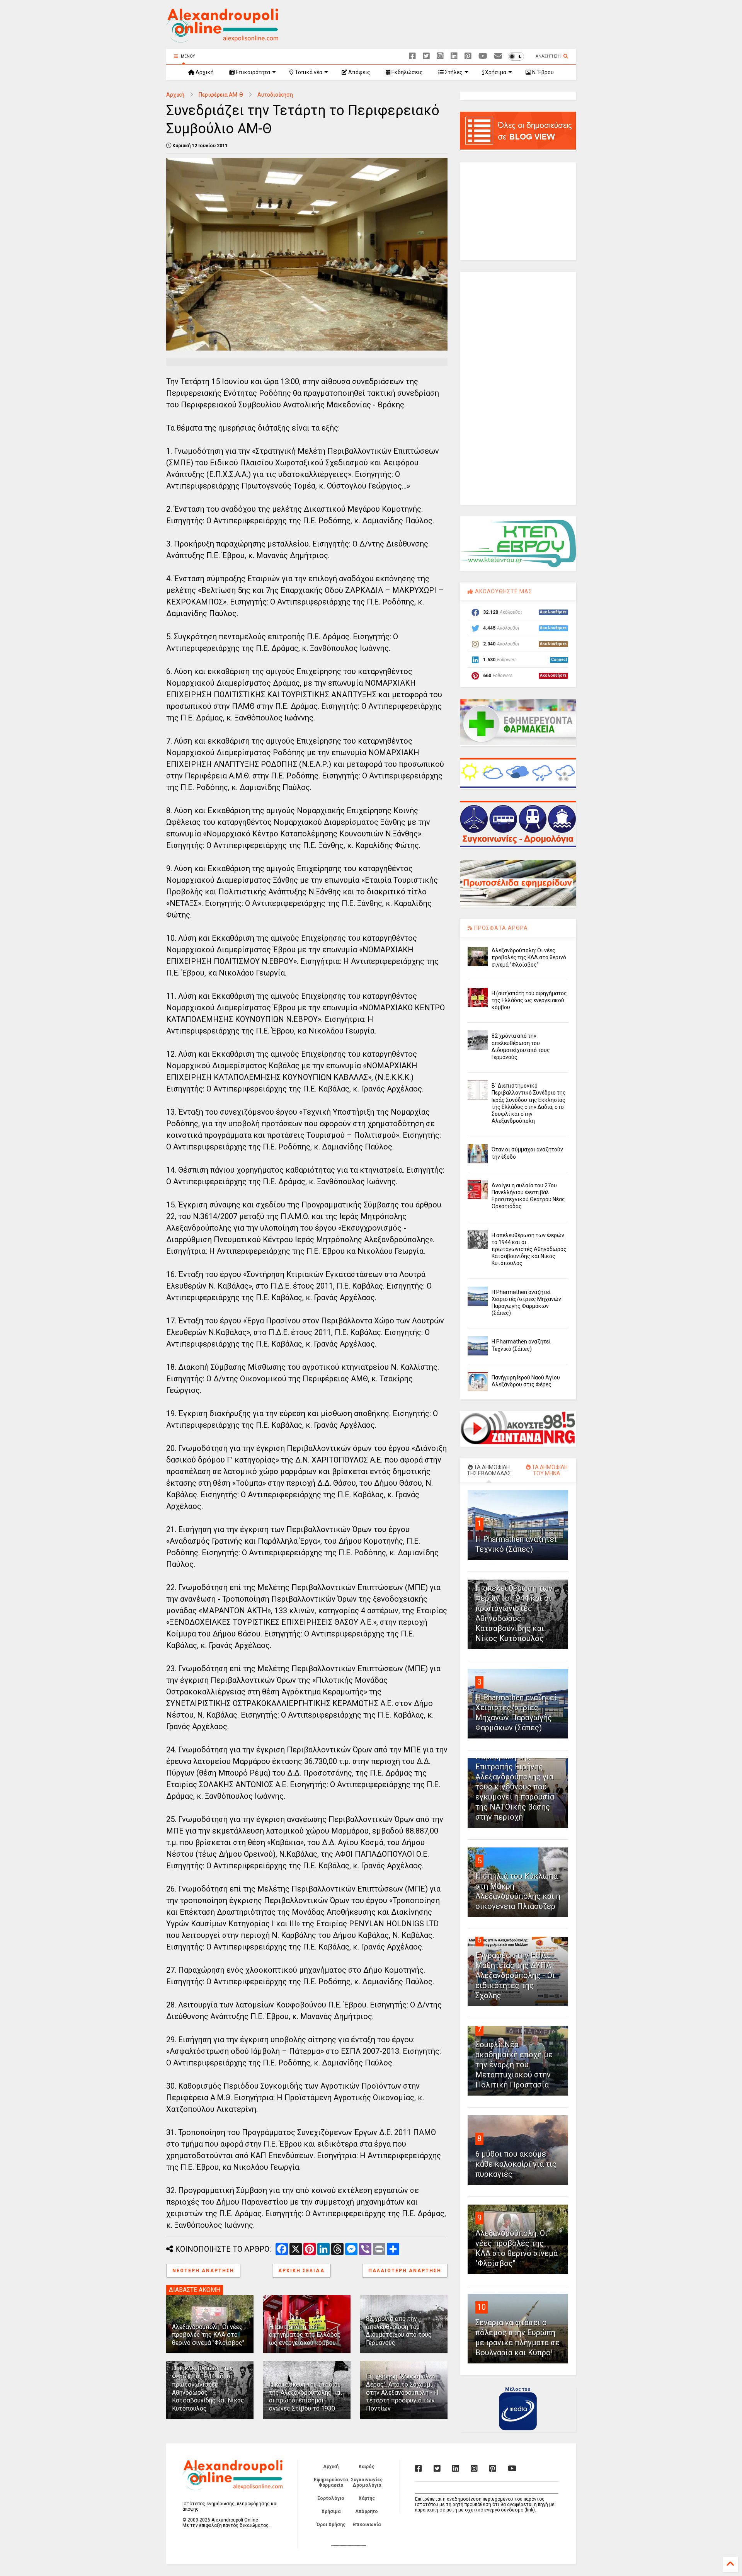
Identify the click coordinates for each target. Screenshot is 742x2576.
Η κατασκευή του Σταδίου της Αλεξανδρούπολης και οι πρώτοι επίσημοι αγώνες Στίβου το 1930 (305, 2396)
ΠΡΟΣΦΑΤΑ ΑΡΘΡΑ (500, 928)
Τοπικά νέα (308, 72)
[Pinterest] (468, 56)
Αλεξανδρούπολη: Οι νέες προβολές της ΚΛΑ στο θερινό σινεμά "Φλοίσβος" (208, 2335)
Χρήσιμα (495, 72)
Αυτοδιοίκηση (275, 95)
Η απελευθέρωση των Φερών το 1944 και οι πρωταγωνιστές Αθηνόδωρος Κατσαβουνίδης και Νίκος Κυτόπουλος (529, 1249)
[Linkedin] (454, 56)
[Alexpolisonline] (498, 56)
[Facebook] (412, 56)
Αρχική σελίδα (301, 2271)
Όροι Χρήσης (331, 2525)
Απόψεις (359, 72)
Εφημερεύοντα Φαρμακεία (331, 2482)
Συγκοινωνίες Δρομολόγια (367, 2482)
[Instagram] (440, 56)
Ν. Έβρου (542, 72)
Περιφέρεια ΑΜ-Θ (221, 95)
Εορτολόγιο (331, 2498)
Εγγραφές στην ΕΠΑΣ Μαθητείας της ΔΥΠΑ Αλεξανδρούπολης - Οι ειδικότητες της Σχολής (515, 1975)
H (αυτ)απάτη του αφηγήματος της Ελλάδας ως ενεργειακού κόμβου (305, 2335)
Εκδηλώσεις (407, 72)
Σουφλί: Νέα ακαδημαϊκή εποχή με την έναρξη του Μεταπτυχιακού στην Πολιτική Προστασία (514, 2065)
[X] (426, 56)
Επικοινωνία (367, 2525)
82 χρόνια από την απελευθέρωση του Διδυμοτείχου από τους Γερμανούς (399, 2331)
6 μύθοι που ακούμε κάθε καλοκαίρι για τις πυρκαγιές (516, 2164)
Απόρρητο (367, 2511)
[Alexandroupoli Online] (222, 39)
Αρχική (204, 72)
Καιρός (367, 2467)
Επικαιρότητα (252, 72)
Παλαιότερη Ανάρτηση (405, 2271)
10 (482, 2307)
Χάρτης (367, 2498)
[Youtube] (483, 56)
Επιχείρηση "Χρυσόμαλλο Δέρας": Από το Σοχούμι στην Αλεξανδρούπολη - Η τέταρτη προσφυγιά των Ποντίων (402, 2392)
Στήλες (453, 72)
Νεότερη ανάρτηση (203, 2271)
